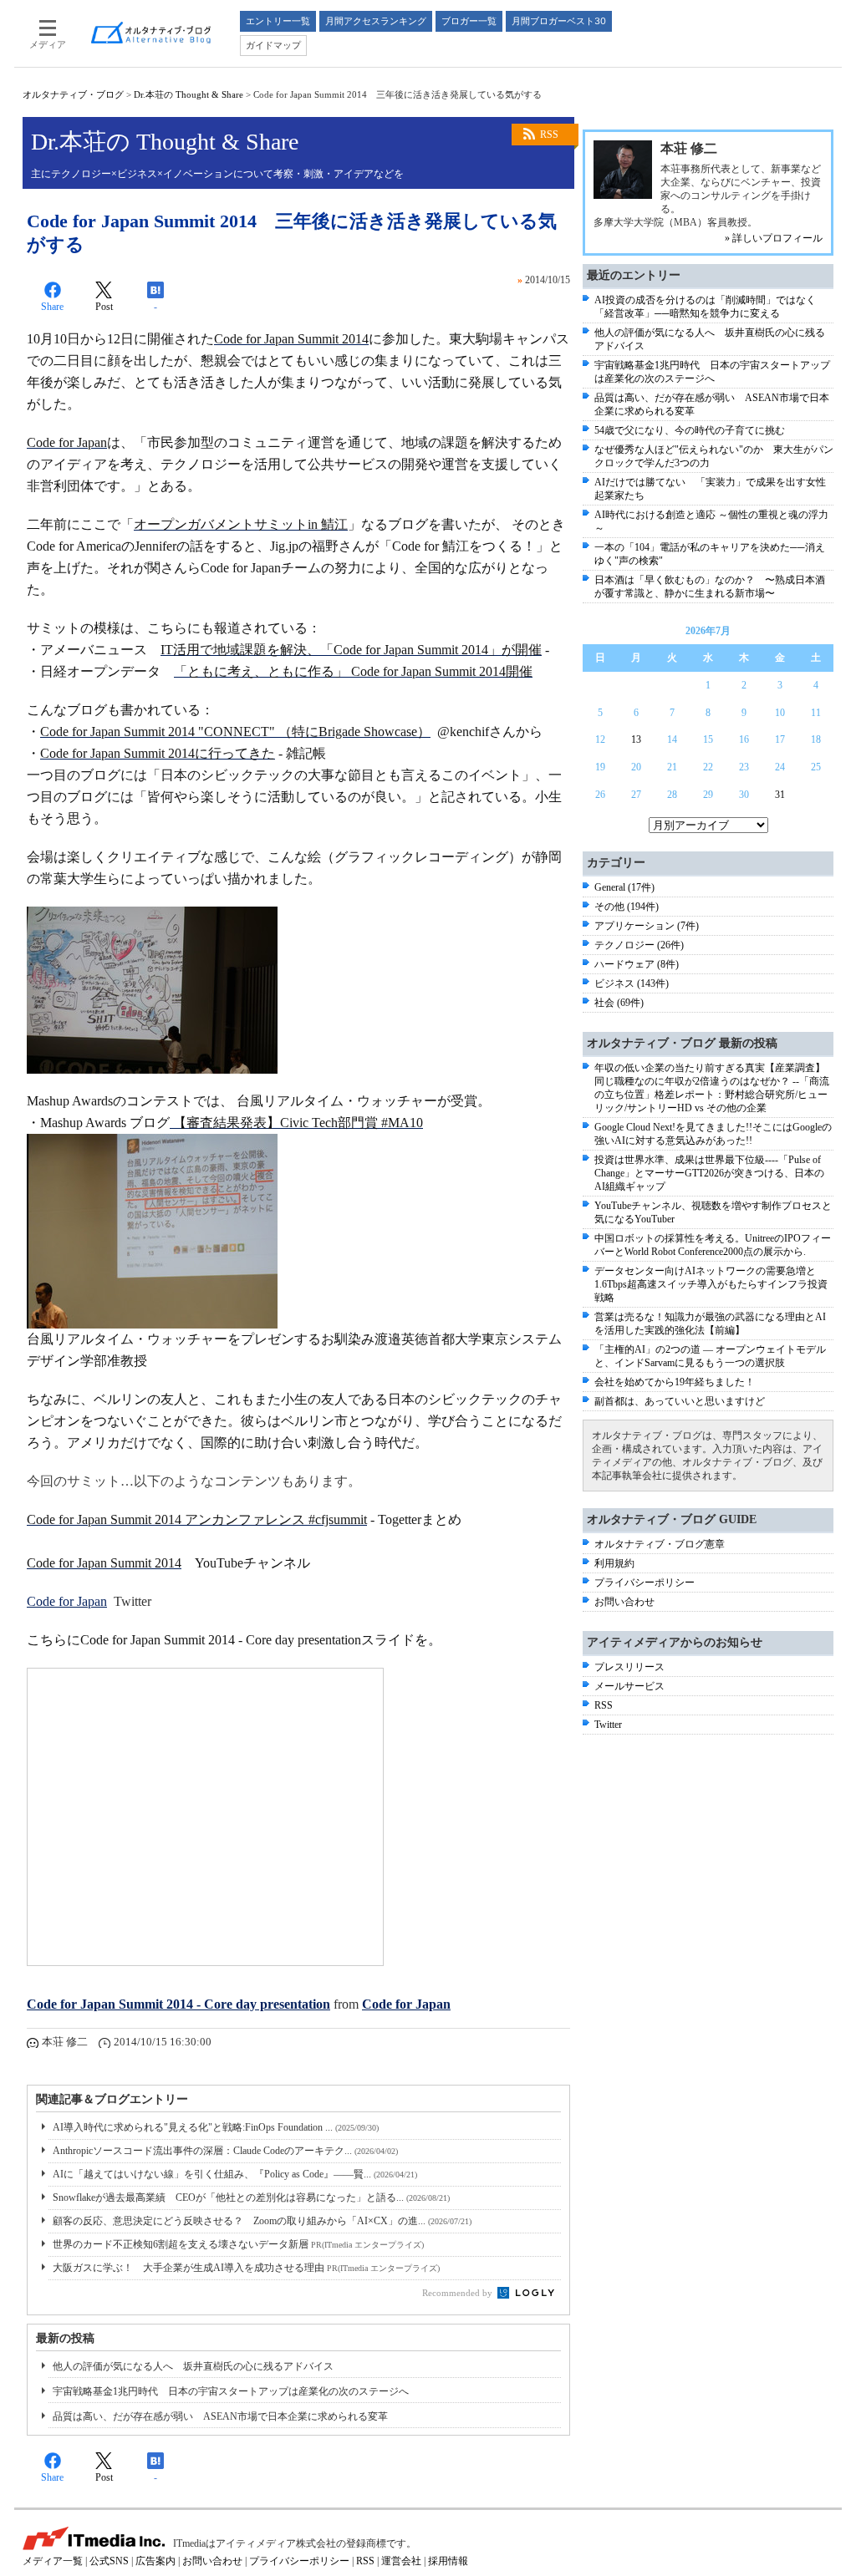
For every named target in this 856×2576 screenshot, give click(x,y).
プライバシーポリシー (645, 1583)
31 (780, 795)
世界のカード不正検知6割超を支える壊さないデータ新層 (238, 2244)
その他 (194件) (627, 907)
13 (636, 739)
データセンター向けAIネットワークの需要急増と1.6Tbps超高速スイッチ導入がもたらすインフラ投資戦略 (711, 1284)
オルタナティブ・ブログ (73, 94)
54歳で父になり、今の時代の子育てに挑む (690, 430)
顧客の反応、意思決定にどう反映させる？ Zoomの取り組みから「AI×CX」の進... (262, 2221)
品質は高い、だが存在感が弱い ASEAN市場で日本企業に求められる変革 (220, 2416)
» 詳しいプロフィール (774, 238)
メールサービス (629, 1686)
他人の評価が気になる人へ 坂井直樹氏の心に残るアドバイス (193, 2366)
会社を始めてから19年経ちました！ (675, 1382)
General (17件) (624, 887)
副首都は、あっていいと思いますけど (680, 1401)
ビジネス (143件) (632, 983)
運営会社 (401, 2561)
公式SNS (109, 2561)
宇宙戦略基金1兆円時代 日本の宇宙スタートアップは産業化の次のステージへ (231, 2391)
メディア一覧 (53, 2561)
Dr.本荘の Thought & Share (189, 94)
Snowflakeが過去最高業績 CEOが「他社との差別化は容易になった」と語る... (251, 2197)
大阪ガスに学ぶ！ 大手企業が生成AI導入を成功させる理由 (246, 2268)
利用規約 (614, 1563)
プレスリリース (629, 1667)
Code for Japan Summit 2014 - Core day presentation (178, 2004)
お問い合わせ (624, 1602)
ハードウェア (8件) (637, 964)
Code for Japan (67, 1601)
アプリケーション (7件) (647, 926)
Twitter (608, 1725)
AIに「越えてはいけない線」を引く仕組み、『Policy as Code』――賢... (235, 2174)
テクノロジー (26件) (639, 945)
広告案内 (155, 2561)
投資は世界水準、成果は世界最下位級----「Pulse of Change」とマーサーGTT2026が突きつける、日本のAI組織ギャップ (709, 1173)
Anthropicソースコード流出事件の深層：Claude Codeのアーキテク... (225, 2151)
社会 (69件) (619, 1003)
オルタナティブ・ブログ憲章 (660, 1544)
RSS (549, 135)
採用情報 (448, 2561)
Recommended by (459, 2293)
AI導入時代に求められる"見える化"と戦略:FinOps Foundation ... (216, 2127)
